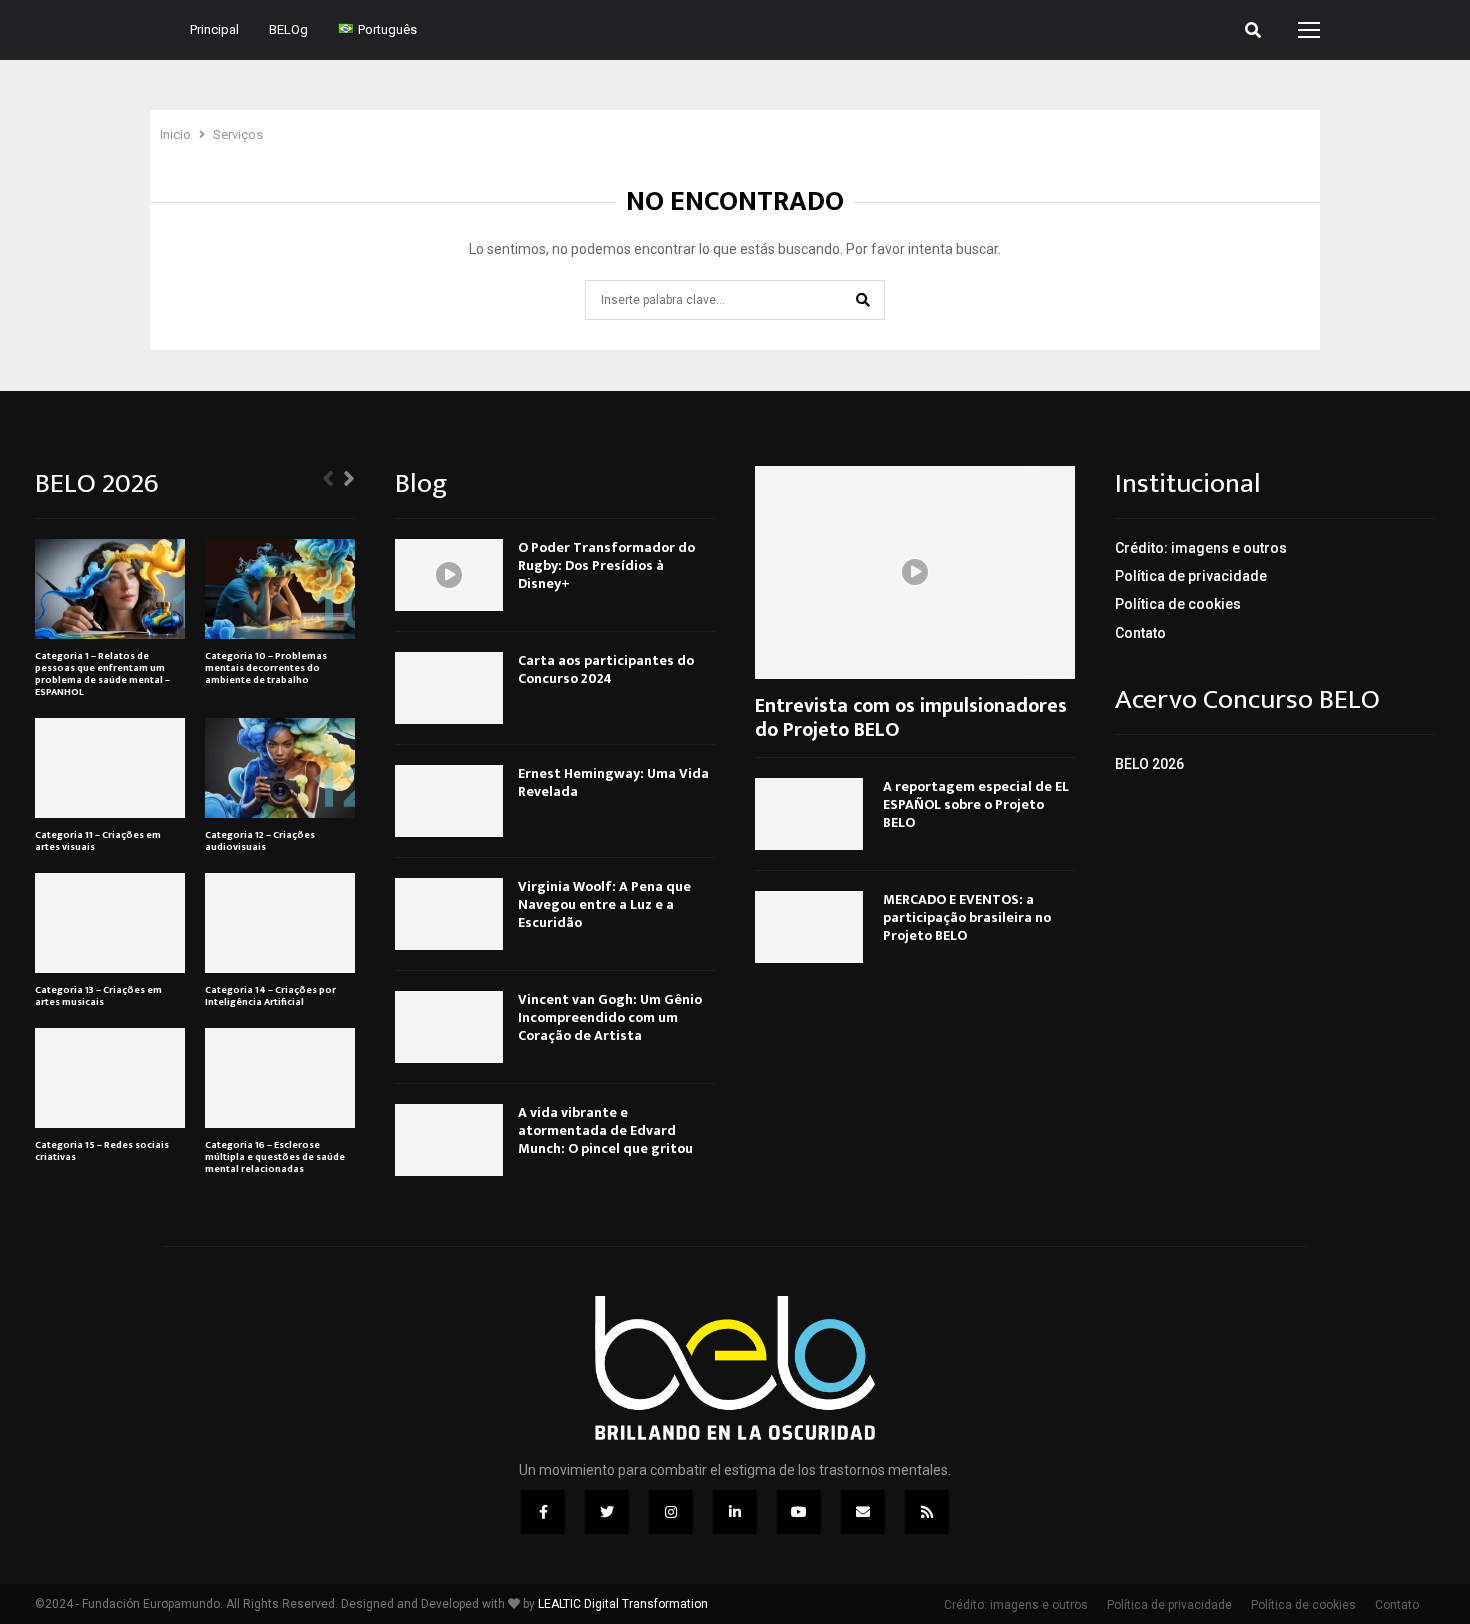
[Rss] (927, 1512)
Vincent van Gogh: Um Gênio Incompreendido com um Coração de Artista (610, 1017)
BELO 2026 (1149, 764)
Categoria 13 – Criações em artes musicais (98, 996)
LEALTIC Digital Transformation (623, 1604)
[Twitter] (607, 1512)
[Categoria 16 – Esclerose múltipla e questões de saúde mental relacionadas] (280, 1078)
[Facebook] (543, 1512)
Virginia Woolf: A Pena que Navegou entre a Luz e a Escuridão (604, 904)
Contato (1140, 633)
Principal (214, 29)
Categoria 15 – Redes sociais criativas (102, 1151)
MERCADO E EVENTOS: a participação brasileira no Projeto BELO (967, 917)
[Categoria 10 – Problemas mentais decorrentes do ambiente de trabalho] (280, 589)
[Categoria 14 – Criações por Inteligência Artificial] (280, 923)
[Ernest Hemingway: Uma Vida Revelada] (449, 801)
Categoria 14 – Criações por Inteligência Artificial (270, 996)
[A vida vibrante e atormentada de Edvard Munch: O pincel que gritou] (449, 1140)
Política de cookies (1178, 604)
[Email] (863, 1512)
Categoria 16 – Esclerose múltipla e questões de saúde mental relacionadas (275, 1157)
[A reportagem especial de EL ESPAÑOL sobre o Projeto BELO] (809, 814)
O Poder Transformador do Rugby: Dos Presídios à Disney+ (606, 565)
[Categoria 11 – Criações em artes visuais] (110, 768)
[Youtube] (799, 1512)
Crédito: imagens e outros (1201, 548)
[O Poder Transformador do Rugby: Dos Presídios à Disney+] (449, 575)
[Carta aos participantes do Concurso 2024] (449, 688)
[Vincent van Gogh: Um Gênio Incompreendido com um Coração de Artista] (449, 1027)
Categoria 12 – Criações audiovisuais (260, 841)
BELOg (288, 29)
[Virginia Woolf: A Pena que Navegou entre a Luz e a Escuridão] (449, 914)
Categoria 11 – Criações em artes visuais (98, 841)
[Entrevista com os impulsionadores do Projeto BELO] (915, 572)
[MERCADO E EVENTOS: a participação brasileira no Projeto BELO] (809, 927)
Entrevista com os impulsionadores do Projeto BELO (911, 718)
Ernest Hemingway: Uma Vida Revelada (613, 782)
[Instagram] (671, 1512)
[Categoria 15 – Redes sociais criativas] (110, 1078)
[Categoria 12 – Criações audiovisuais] (280, 768)
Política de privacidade (1191, 576)
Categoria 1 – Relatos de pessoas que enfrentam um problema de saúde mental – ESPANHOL (102, 674)
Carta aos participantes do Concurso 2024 (606, 669)
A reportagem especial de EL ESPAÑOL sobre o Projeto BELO (976, 804)
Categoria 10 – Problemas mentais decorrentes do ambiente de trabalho (266, 668)
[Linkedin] (735, 1512)
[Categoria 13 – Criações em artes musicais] (110, 923)
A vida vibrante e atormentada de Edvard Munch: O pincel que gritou (605, 1130)
